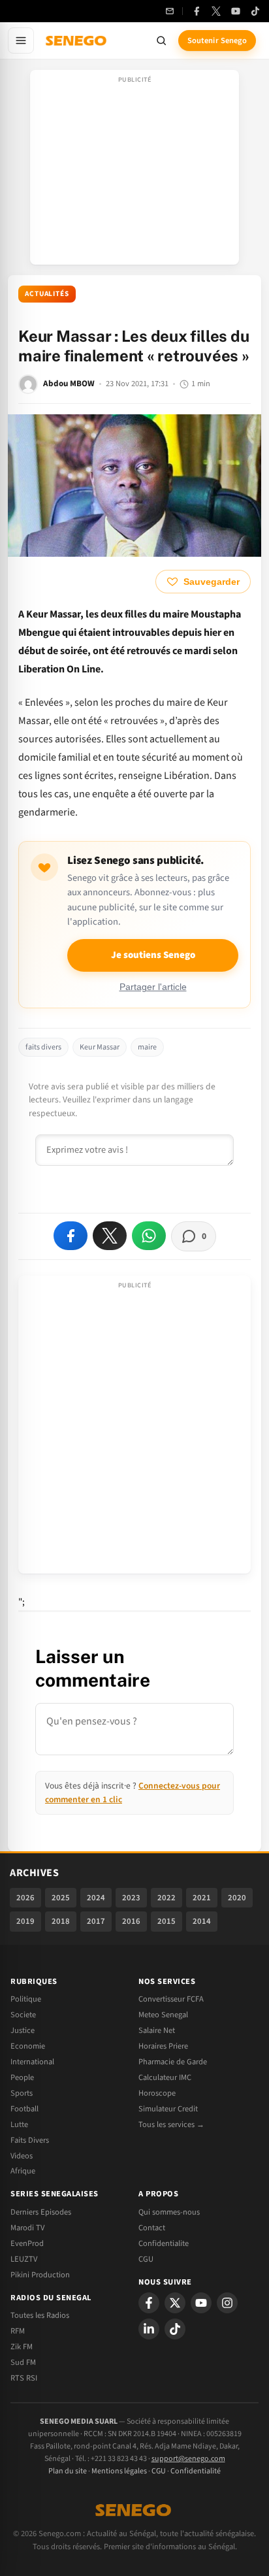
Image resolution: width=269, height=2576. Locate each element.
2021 (202, 1898)
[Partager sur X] (110, 1236)
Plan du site (68, 2471)
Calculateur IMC (165, 2077)
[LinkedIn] (149, 2329)
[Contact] (170, 11)
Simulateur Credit (168, 2109)
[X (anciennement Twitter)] (216, 11)
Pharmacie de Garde (173, 2062)
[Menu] (21, 41)
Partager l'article (153, 987)
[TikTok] (255, 11)
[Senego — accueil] (77, 41)
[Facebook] (197, 11)
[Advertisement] (134, 171)
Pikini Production (40, 2275)
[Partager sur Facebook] (71, 1236)
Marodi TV (27, 2228)
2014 (202, 1921)
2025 (61, 1898)
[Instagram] (227, 2303)
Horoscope (157, 2093)
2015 (166, 1921)
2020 (237, 1898)
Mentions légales (119, 2471)
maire (147, 1047)
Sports (22, 2093)
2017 (96, 1921)
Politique (26, 1999)
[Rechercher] (161, 41)
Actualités (47, 294)
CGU (146, 2259)
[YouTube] (236, 11)
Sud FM (23, 2362)
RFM (18, 2331)
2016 (131, 1921)
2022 (166, 1898)
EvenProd (27, 2243)
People (22, 2077)
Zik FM (22, 2347)
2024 (96, 1898)
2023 (131, 1898)
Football (24, 2109)
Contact (152, 2228)
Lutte (19, 2124)
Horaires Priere (163, 2046)
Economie (28, 2046)
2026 (25, 1898)
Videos (22, 2156)
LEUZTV (24, 2259)
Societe (23, 2015)
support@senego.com (188, 2459)
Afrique (23, 2171)
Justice (23, 2030)
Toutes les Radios (40, 2315)
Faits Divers (30, 2140)
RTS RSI (24, 2378)
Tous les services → (171, 2124)
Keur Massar (100, 1047)
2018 (61, 1921)
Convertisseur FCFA (171, 1999)
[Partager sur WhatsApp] (149, 1236)
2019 (25, 1921)
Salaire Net (157, 2030)
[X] (175, 2303)
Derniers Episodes (41, 2212)
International (32, 2062)
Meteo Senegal (163, 2015)
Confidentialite (164, 2243)
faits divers (43, 1047)
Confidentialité (196, 2471)
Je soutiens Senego (153, 955)
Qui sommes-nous (169, 2212)
